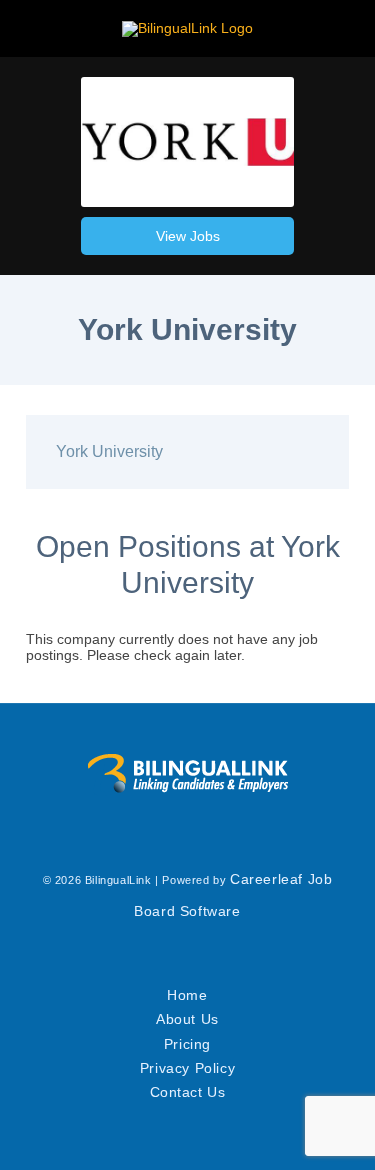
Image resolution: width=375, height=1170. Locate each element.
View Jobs (188, 236)
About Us (187, 1019)
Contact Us (188, 1092)
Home (187, 995)
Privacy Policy (187, 1068)
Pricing (187, 1044)
